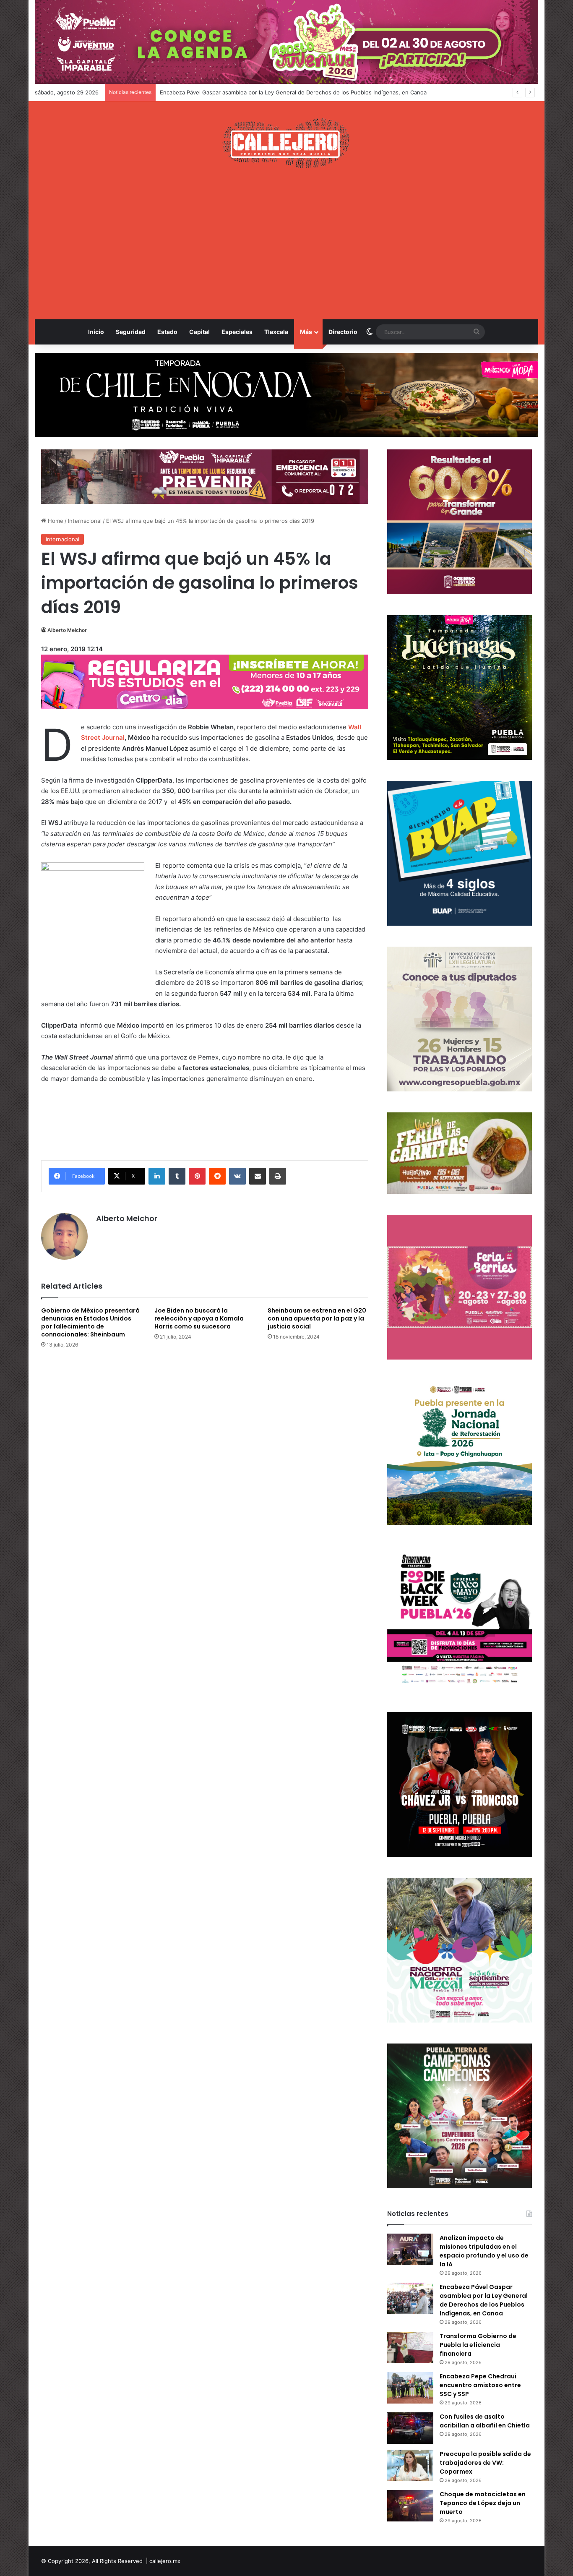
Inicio (96, 332)
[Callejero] (287, 143)
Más (306, 332)
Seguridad (131, 332)
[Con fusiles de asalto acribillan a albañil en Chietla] (410, 2428)
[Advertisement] (286, 244)
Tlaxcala (276, 332)
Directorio (343, 332)
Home (55, 521)
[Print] (278, 1176)
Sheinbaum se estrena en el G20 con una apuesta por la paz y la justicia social (317, 1318)
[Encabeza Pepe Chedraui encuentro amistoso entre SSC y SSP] (410, 2388)
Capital (199, 332)
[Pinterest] (197, 1176)
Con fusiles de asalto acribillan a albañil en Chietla (485, 2421)
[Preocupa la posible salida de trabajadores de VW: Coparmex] (410, 2465)
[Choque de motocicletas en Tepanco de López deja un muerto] (410, 2506)
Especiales (237, 332)
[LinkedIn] (157, 1176)
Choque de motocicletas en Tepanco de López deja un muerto (483, 2503)
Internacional (85, 521)
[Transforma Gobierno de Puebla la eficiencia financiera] (410, 2348)
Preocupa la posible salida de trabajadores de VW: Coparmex (485, 2463)
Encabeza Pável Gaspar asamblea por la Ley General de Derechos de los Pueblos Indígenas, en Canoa (484, 2300)
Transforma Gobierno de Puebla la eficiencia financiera (231, 92)
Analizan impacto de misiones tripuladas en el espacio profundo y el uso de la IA (484, 2251)
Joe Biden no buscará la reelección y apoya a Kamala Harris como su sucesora (199, 1318)
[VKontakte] (237, 1176)
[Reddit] (217, 1176)
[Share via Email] (258, 1176)
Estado (167, 332)
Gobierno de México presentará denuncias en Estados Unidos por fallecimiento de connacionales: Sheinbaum (90, 1322)
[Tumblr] (177, 1176)
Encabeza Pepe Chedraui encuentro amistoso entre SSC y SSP (480, 2385)
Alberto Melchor (67, 630)
